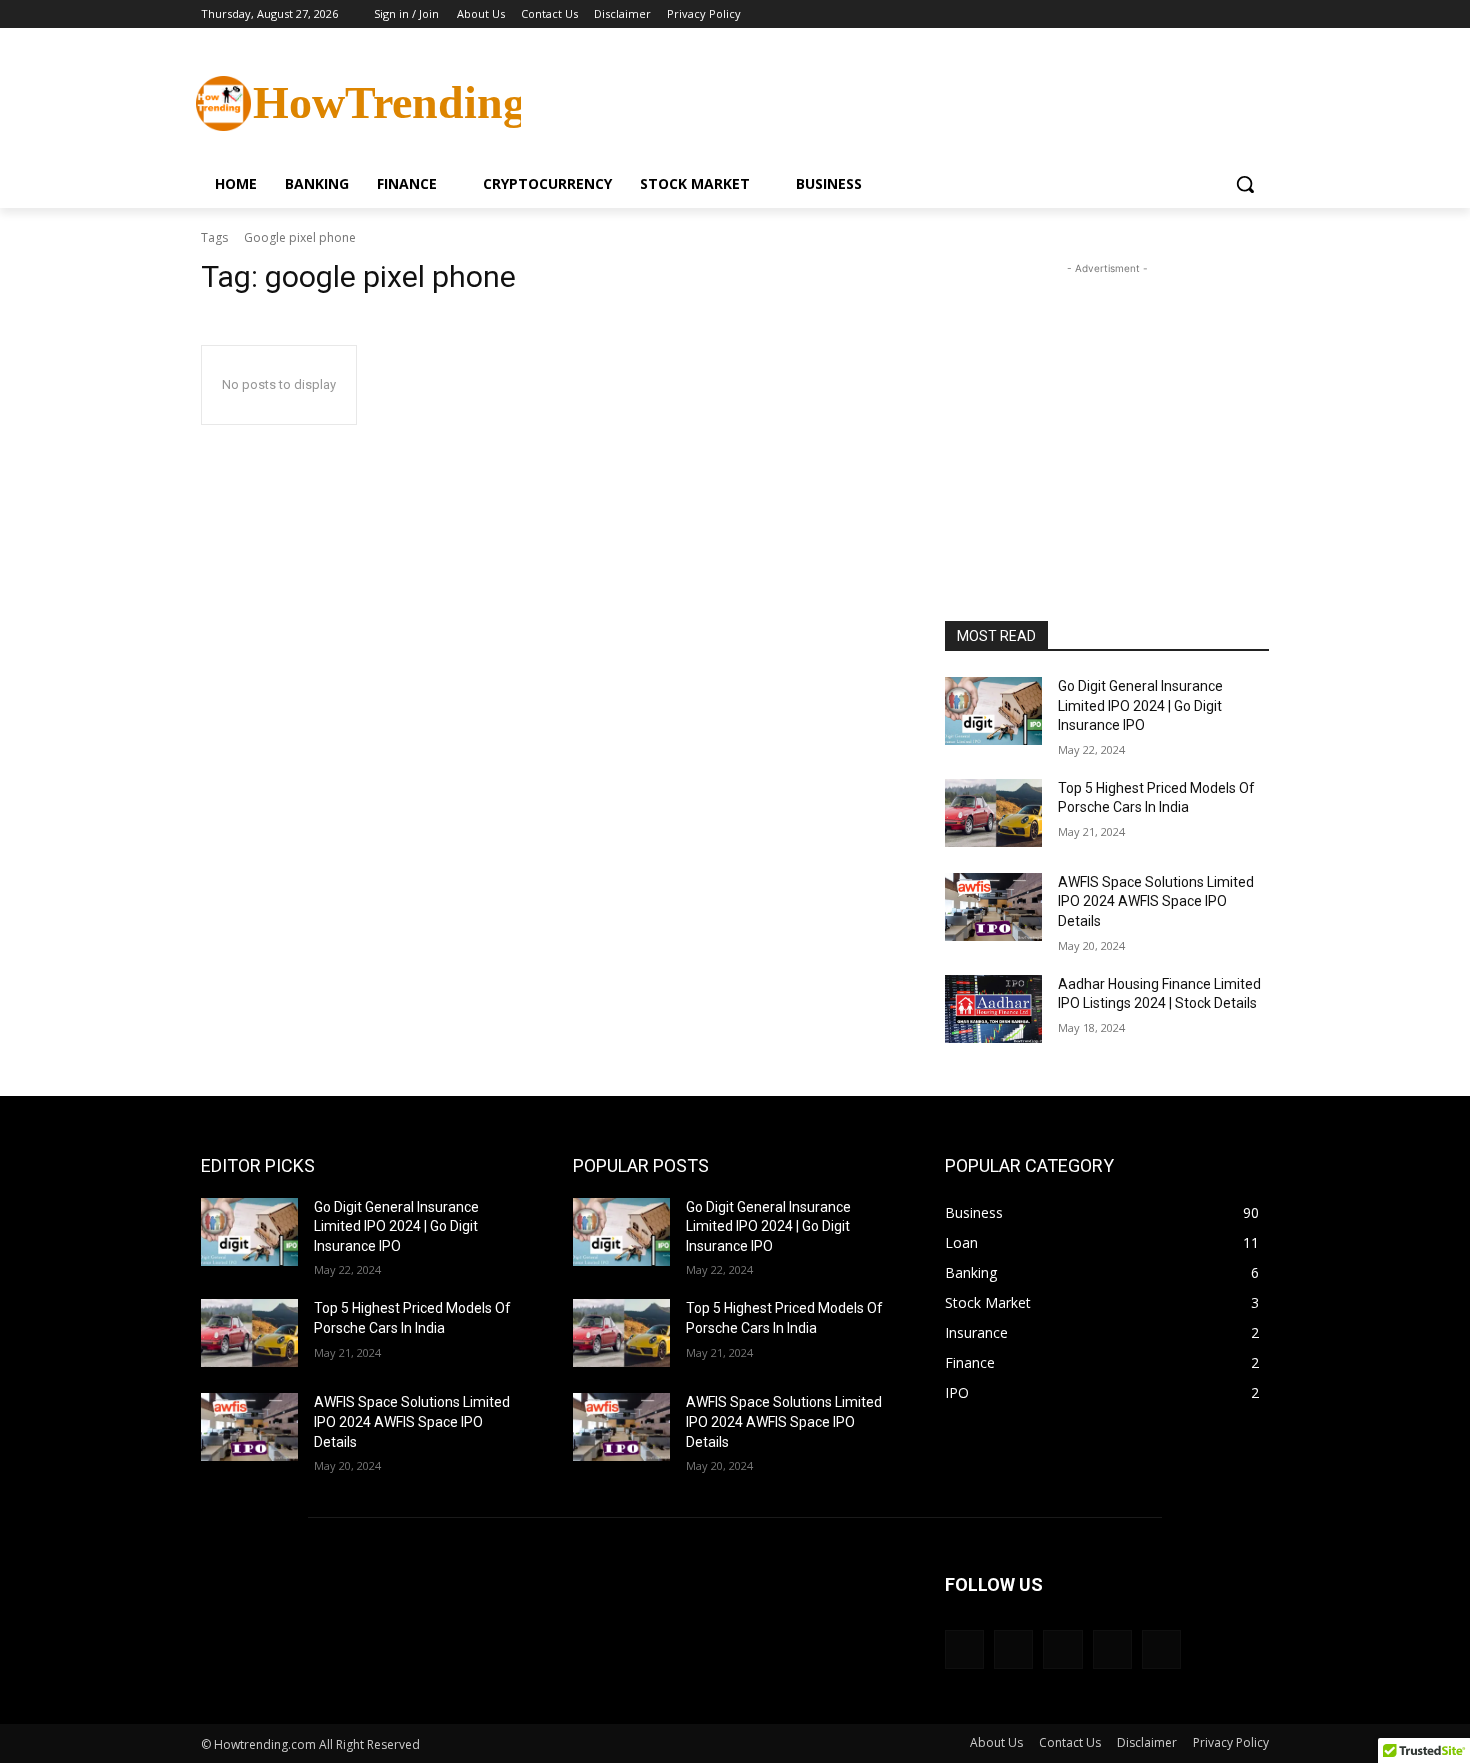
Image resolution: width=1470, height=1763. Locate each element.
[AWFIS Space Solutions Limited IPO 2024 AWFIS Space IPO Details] (993, 907)
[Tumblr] (1161, 1649)
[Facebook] (1146, 14)
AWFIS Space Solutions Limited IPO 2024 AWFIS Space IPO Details (1156, 901)
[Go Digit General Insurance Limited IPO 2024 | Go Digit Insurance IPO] (993, 711)
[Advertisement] (885, 101)
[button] (1245, 184)
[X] (1202, 14)
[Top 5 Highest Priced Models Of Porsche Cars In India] (993, 813)
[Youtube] (1257, 14)
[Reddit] (1112, 1649)
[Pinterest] (1062, 1649)
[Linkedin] (1013, 1649)
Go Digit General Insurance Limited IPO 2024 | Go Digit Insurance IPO (1140, 705)
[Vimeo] (1229, 14)
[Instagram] (1174, 14)
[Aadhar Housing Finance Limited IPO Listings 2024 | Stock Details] (993, 1009)
